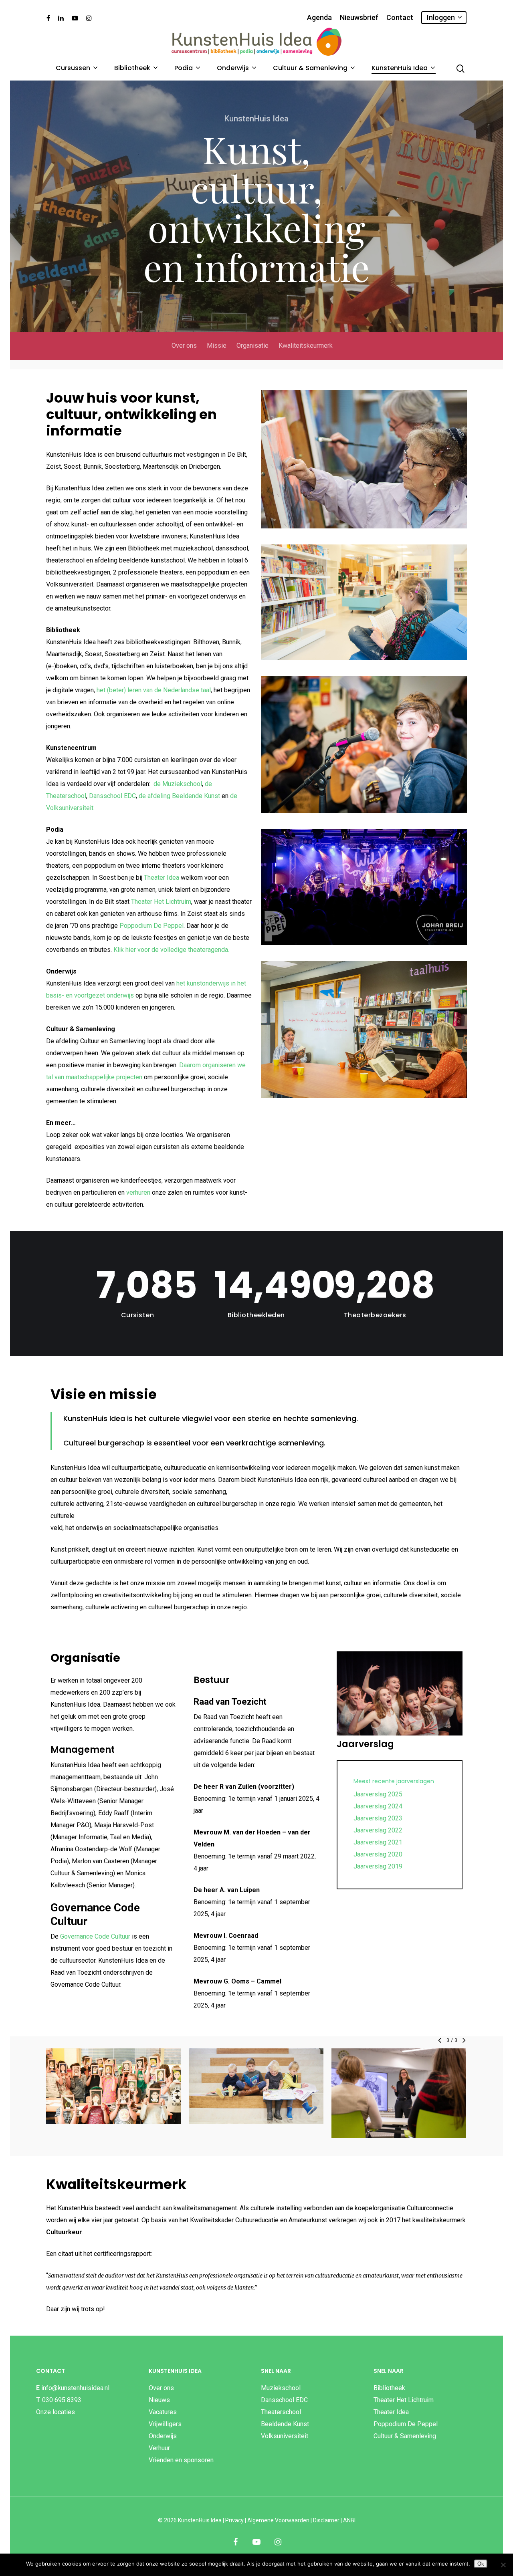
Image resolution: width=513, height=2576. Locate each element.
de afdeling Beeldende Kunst (179, 796)
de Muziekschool (178, 784)
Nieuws (159, 2400)
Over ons (184, 346)
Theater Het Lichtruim (161, 902)
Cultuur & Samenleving (310, 68)
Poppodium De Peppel (151, 926)
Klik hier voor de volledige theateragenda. (171, 950)
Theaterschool (281, 2412)
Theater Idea (162, 878)
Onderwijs (233, 68)
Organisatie (252, 346)
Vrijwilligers (165, 2424)
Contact (400, 18)
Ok (481, 2564)
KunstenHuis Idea (400, 68)
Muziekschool (281, 2388)
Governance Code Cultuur (95, 1936)
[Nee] (503, 2565)
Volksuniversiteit (285, 2436)
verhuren (138, 1192)
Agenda (319, 18)
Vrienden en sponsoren (181, 2460)
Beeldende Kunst (285, 2424)
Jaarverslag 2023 (378, 1818)
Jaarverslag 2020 (378, 1854)
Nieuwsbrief (359, 18)
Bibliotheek (132, 68)
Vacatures (163, 2412)
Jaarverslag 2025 (378, 1794)
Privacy (234, 2520)
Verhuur (159, 2448)
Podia (184, 68)
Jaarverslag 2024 (378, 1806)
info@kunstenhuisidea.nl (75, 2388)
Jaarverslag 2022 (378, 1830)
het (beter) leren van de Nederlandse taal (154, 690)
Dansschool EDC (112, 796)
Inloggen (441, 17)
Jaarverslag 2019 (378, 1866)
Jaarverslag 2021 (378, 1842)
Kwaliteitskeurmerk (306, 346)
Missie (217, 346)
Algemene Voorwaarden (278, 2520)
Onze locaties (56, 2412)
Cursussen (73, 68)
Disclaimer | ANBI (334, 2520)
